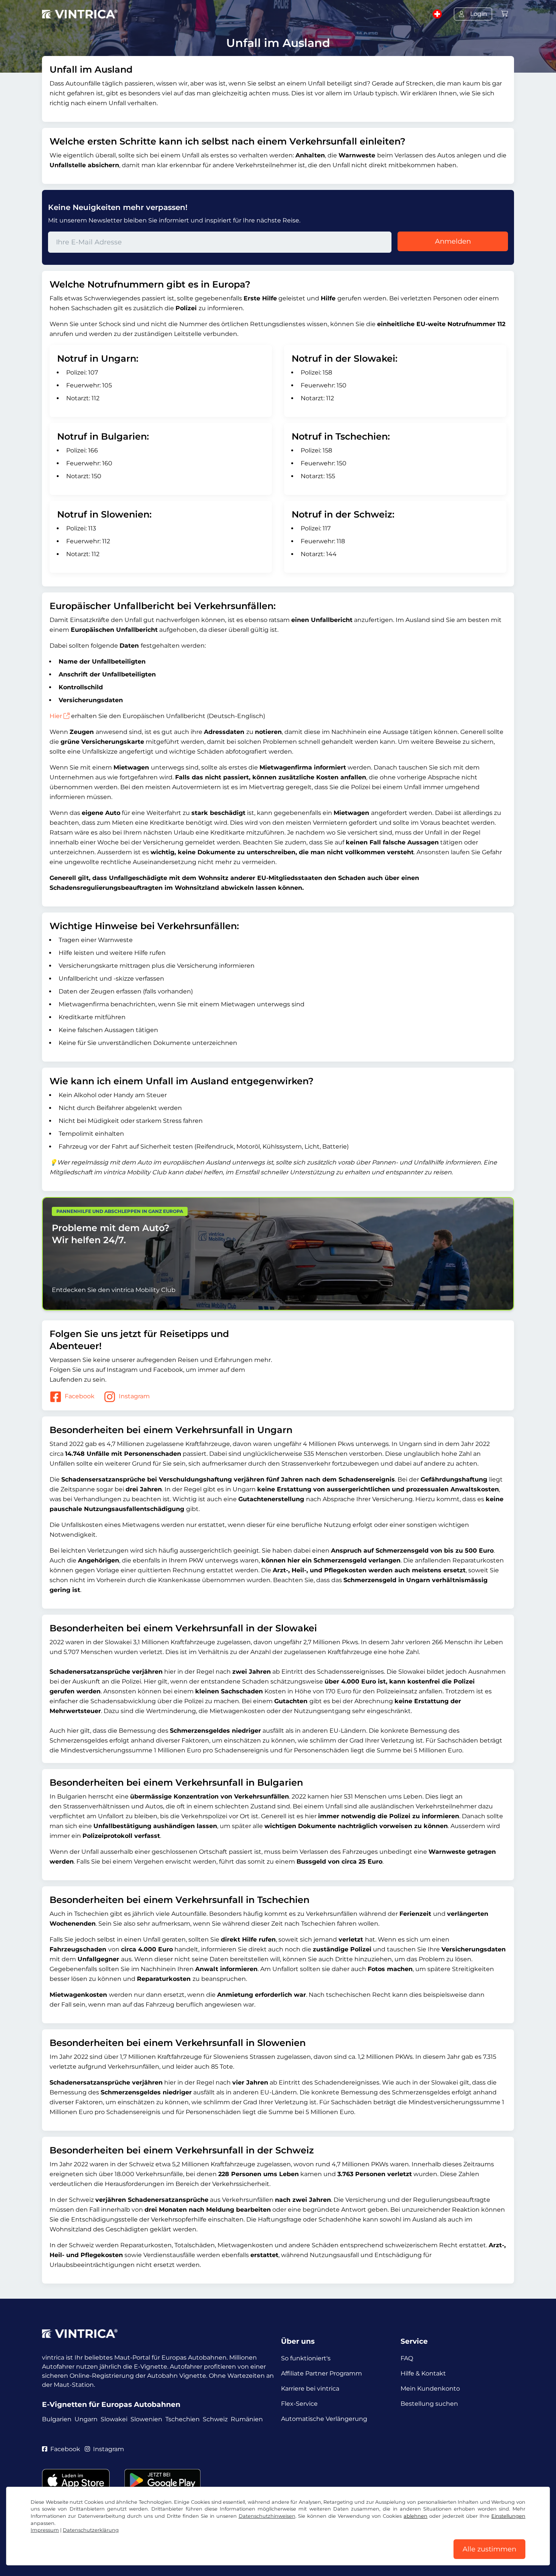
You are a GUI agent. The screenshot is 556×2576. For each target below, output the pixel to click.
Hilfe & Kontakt (423, 2373)
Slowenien (146, 2419)
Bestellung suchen (429, 2404)
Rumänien (247, 2419)
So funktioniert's (306, 2358)
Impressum (45, 2530)
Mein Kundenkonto (430, 2389)
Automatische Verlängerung (324, 2419)
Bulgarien (57, 2419)
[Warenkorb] (505, 14)
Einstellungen (508, 2516)
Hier (56, 716)
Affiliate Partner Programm (321, 2373)
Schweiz (215, 2419)
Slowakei (114, 2419)
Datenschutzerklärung (91, 2530)
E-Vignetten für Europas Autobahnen (111, 2404)
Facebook (80, 1396)
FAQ (407, 2358)
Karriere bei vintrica (310, 2389)
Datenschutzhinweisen (267, 2516)
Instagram (134, 1396)
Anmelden (453, 241)
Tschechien (182, 2419)
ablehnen (415, 2516)
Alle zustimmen (489, 2549)
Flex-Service (299, 2404)
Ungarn (86, 2419)
